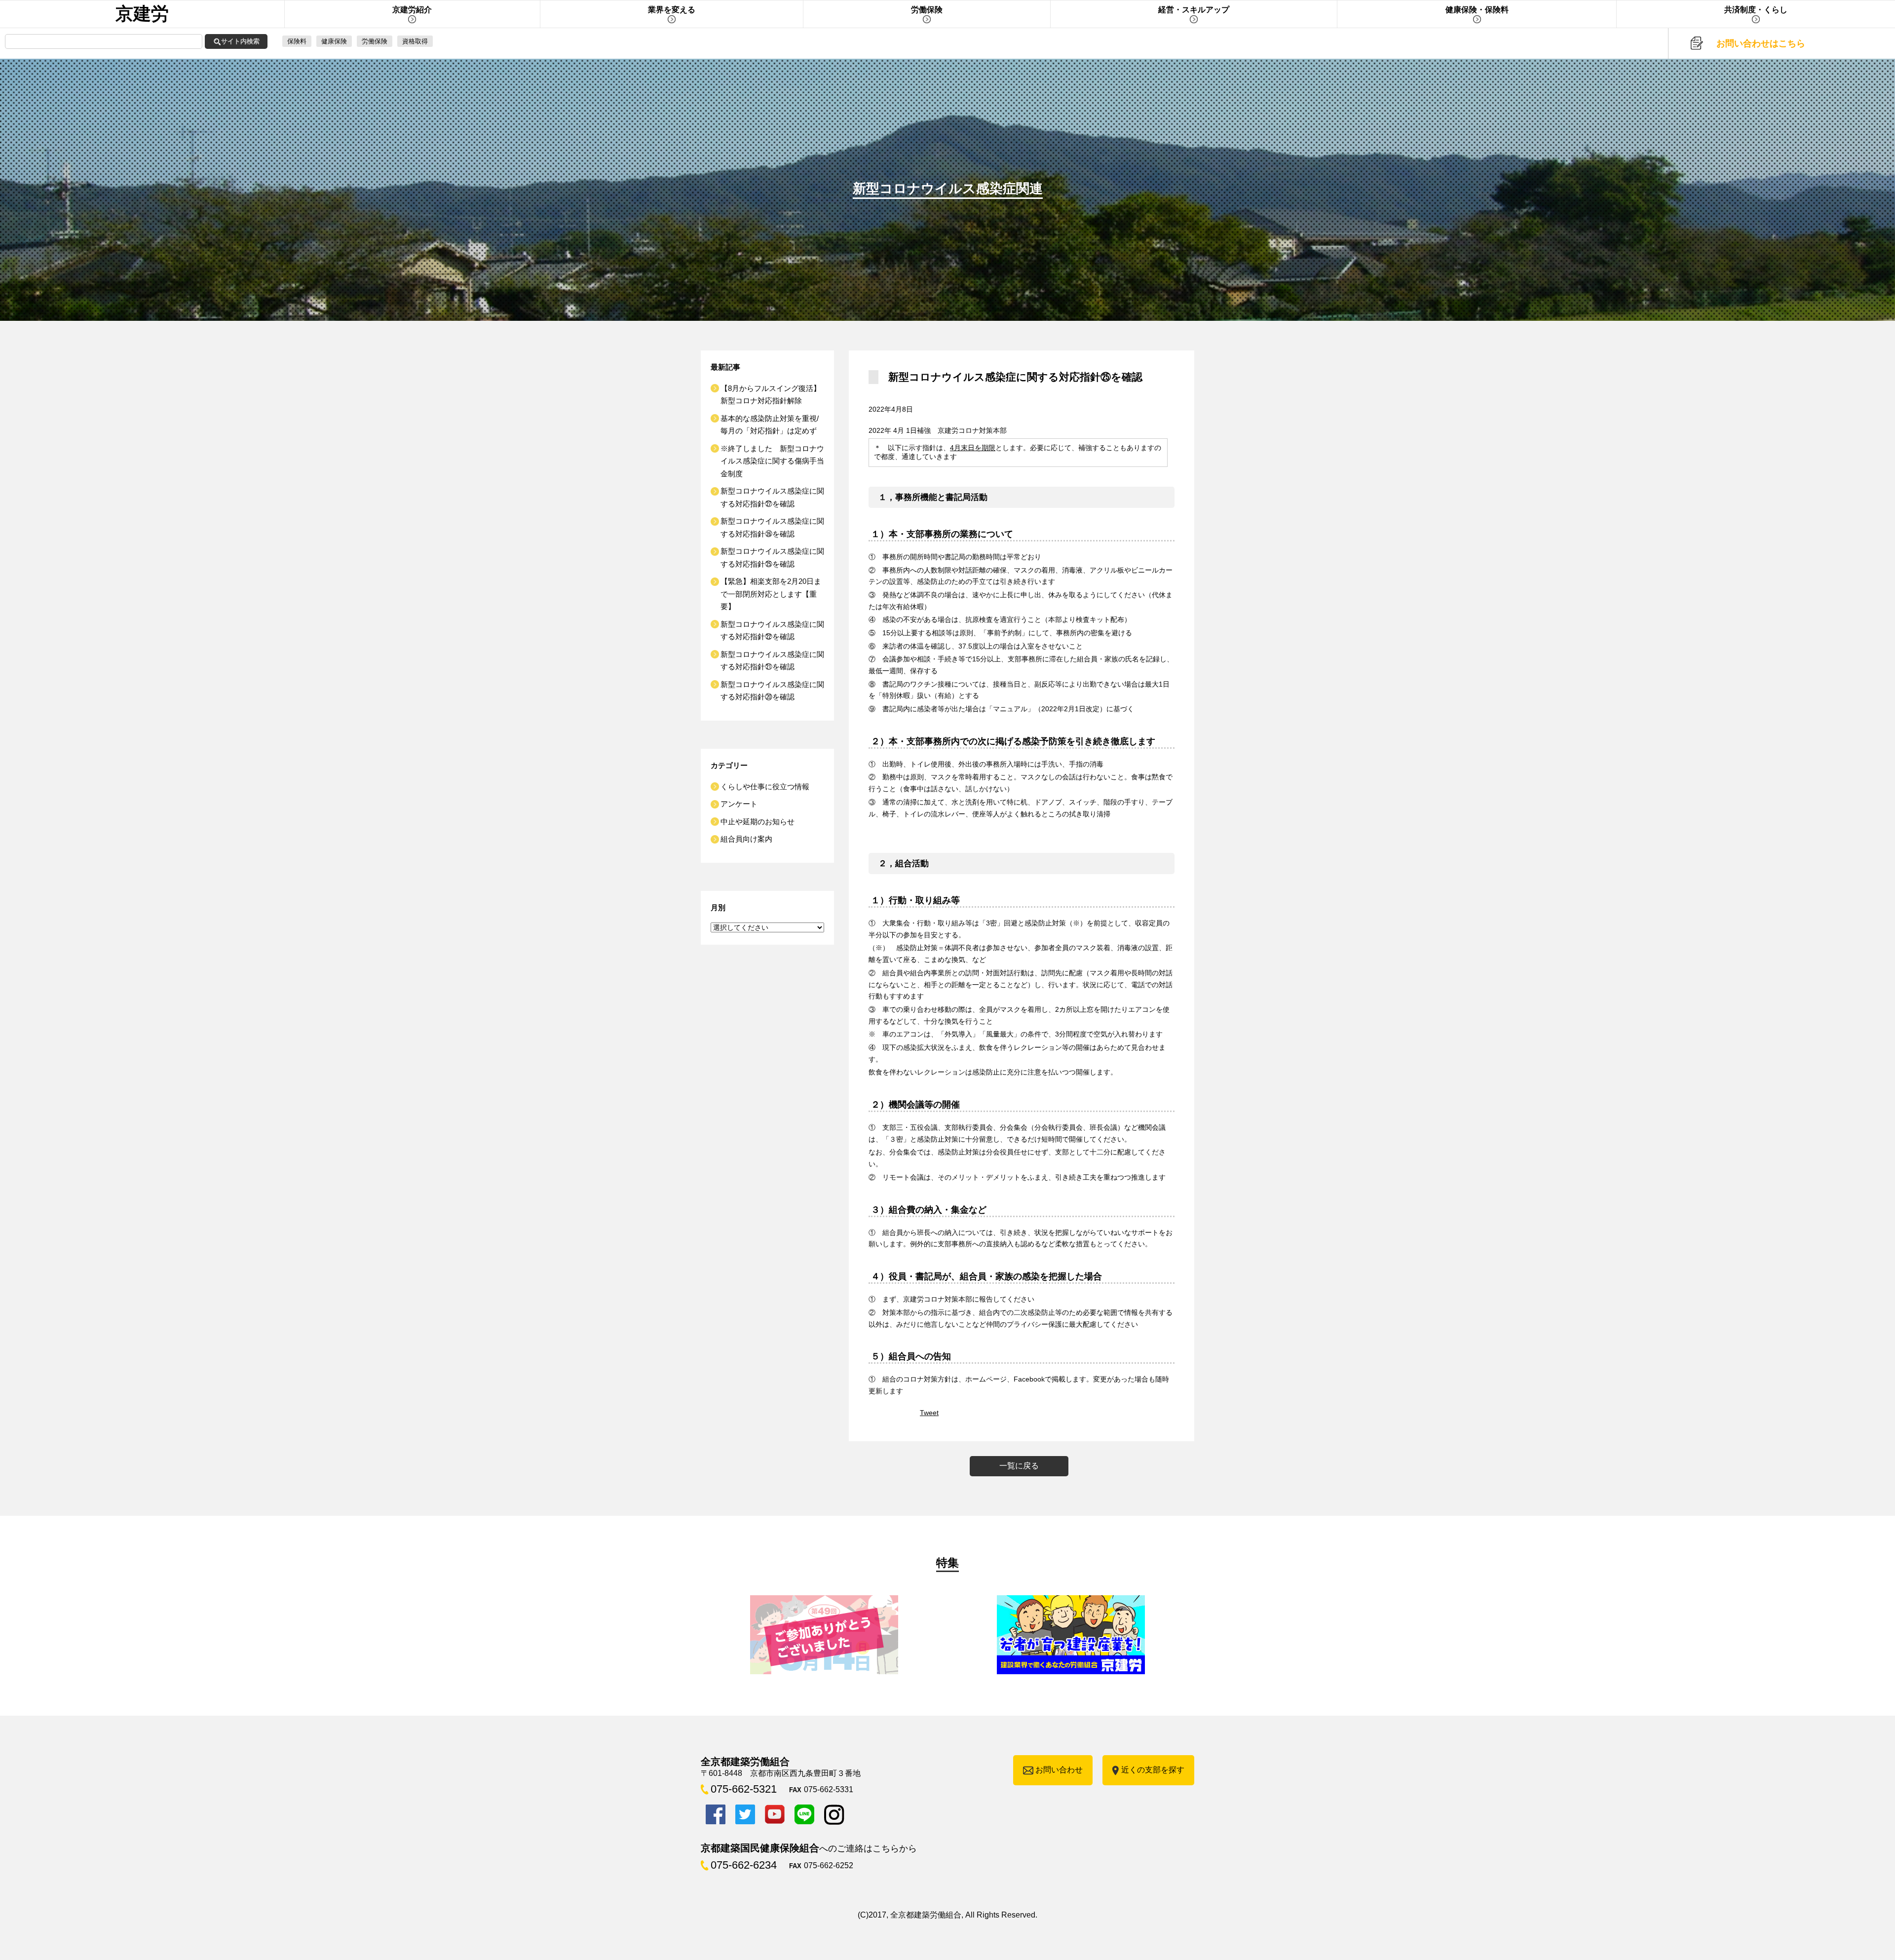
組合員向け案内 (746, 839)
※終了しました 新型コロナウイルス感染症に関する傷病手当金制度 (772, 461)
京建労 (142, 14)
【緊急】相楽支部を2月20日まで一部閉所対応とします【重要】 (771, 594)
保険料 (297, 41)
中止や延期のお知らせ (758, 822)
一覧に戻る (1019, 1466)
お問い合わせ (1059, 1770)
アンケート (739, 804)
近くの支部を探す (1153, 1770)
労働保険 (375, 41)
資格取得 (415, 41)
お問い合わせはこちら (1761, 43)
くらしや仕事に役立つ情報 (765, 787)
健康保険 (334, 41)
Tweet (929, 1413)
